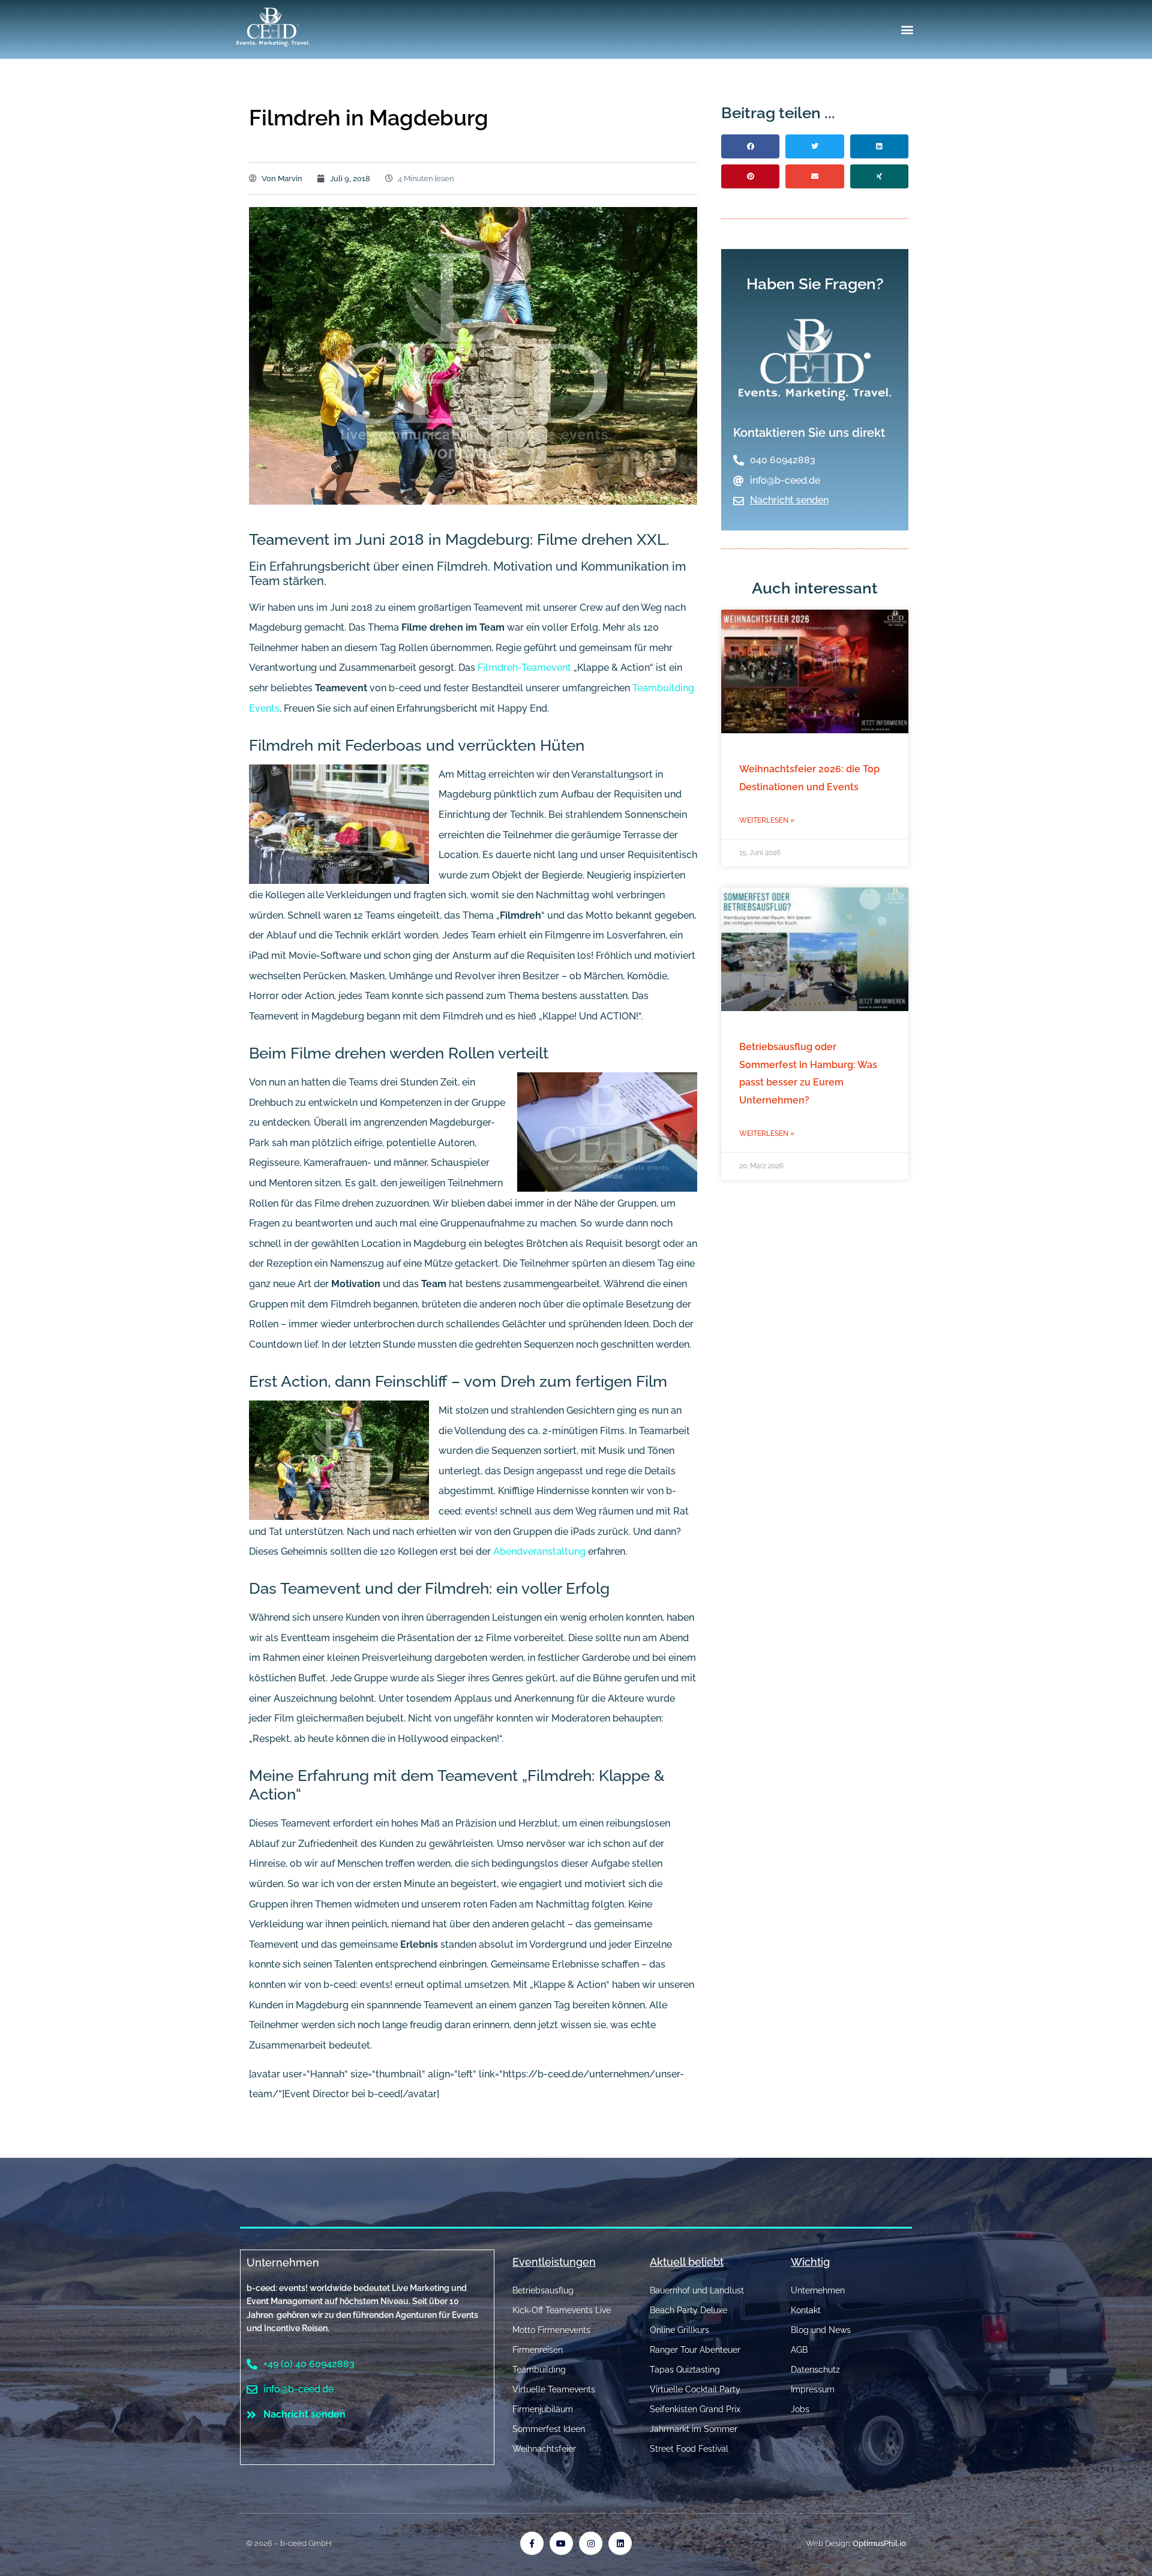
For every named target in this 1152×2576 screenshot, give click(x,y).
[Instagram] (591, 2543)
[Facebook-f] (532, 2543)
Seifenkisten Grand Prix (695, 2409)
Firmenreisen (538, 2350)
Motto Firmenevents (551, 2330)
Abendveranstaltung (539, 1551)
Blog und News (821, 2330)
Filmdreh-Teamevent (524, 668)
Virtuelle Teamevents (554, 2389)
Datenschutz (815, 2370)
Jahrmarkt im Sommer (694, 2429)
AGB (799, 2350)
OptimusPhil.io (879, 2543)
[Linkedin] (620, 2543)
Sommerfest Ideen (549, 2429)
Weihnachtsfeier (544, 2449)
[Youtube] (561, 2543)
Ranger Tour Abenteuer (695, 2350)
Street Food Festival (689, 2449)
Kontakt (806, 2310)
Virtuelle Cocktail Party (695, 2389)
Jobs (800, 2409)
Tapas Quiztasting (685, 2370)
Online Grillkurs (679, 2330)
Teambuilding (539, 2370)
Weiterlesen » (767, 820)
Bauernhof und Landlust (697, 2290)
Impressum (813, 2389)
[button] (907, 30)
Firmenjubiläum (543, 2409)
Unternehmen (283, 2262)
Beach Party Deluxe (688, 2310)
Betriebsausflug (543, 2290)
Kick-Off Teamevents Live (562, 2310)
